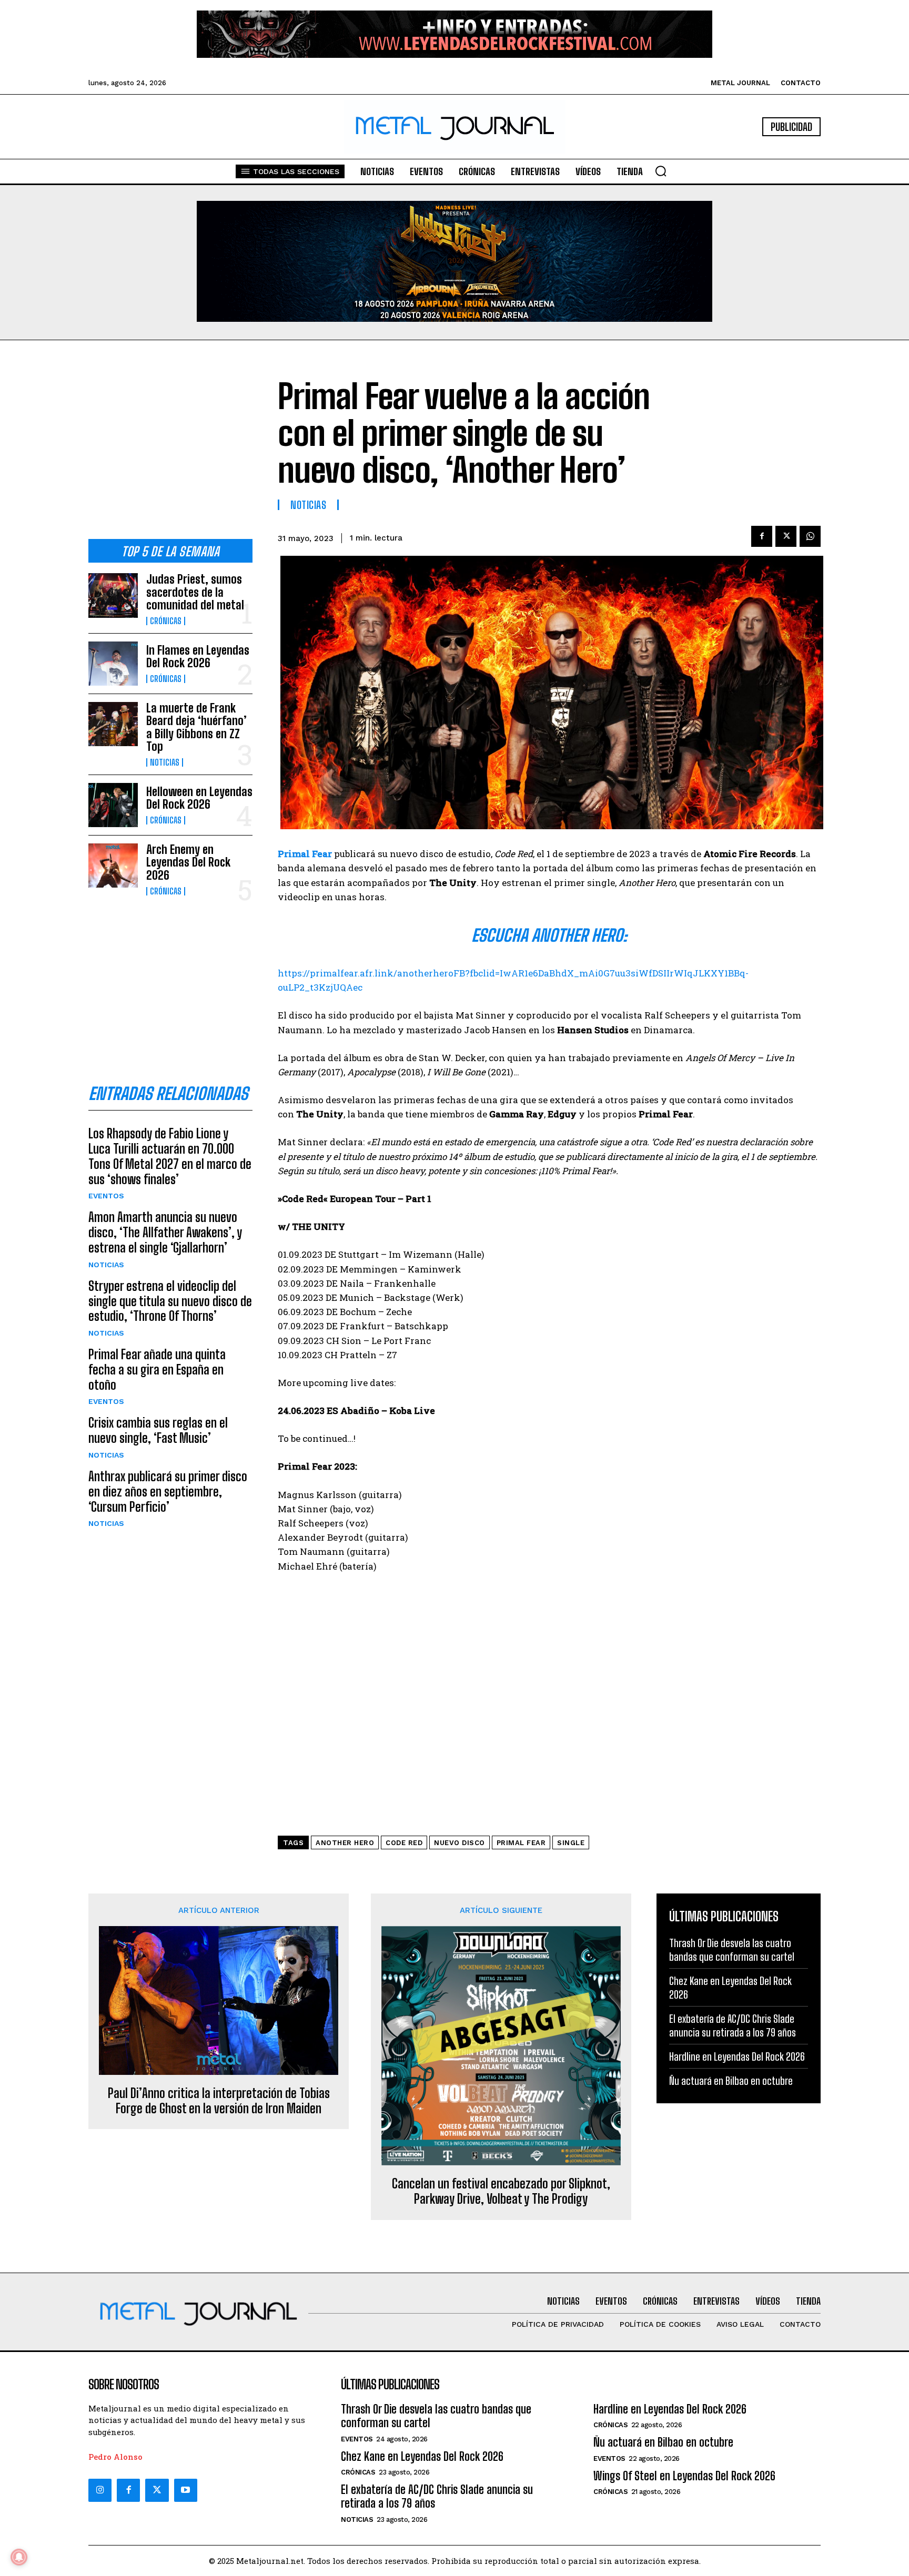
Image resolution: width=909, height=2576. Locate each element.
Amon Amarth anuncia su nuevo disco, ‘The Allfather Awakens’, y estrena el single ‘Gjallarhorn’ (165, 1232)
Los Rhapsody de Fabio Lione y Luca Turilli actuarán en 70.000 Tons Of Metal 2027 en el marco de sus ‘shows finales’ (170, 1156)
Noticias (165, 762)
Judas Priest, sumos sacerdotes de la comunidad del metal (195, 592)
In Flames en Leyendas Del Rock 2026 (198, 656)
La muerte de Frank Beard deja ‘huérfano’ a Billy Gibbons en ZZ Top (196, 727)
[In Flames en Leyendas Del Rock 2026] (113, 664)
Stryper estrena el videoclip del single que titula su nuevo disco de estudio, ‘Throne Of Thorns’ (170, 1301)
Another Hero (345, 1843)
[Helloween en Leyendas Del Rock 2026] (113, 805)
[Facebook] (762, 536)
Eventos (106, 1196)
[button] (661, 171)
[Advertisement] (170, 448)
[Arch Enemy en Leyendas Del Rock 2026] (113, 866)
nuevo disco (459, 1843)
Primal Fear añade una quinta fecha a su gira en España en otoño (157, 1370)
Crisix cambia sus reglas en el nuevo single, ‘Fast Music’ (158, 1430)
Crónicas (166, 621)
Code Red (404, 1843)
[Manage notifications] (19, 2557)
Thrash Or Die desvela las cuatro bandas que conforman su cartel (436, 2416)
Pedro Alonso (115, 2457)
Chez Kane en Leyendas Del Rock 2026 (422, 2456)
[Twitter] (157, 2490)
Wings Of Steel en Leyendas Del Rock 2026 (684, 2476)
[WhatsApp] (810, 536)
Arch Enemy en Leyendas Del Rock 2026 (188, 862)
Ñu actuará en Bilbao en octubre (731, 2081)
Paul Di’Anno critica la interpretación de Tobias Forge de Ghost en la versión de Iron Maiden (219, 2101)
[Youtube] (186, 2490)
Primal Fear (521, 1843)
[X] (786, 536)
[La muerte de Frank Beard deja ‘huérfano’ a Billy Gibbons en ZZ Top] (113, 724)
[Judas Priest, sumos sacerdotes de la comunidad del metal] (113, 595)
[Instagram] (100, 2490)
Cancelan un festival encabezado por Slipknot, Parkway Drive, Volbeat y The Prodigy (501, 2191)
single (571, 1843)
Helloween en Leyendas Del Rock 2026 (199, 798)
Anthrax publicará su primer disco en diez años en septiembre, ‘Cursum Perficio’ (168, 1491)
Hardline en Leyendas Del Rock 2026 (737, 2056)
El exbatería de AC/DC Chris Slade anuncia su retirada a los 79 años (437, 2496)
